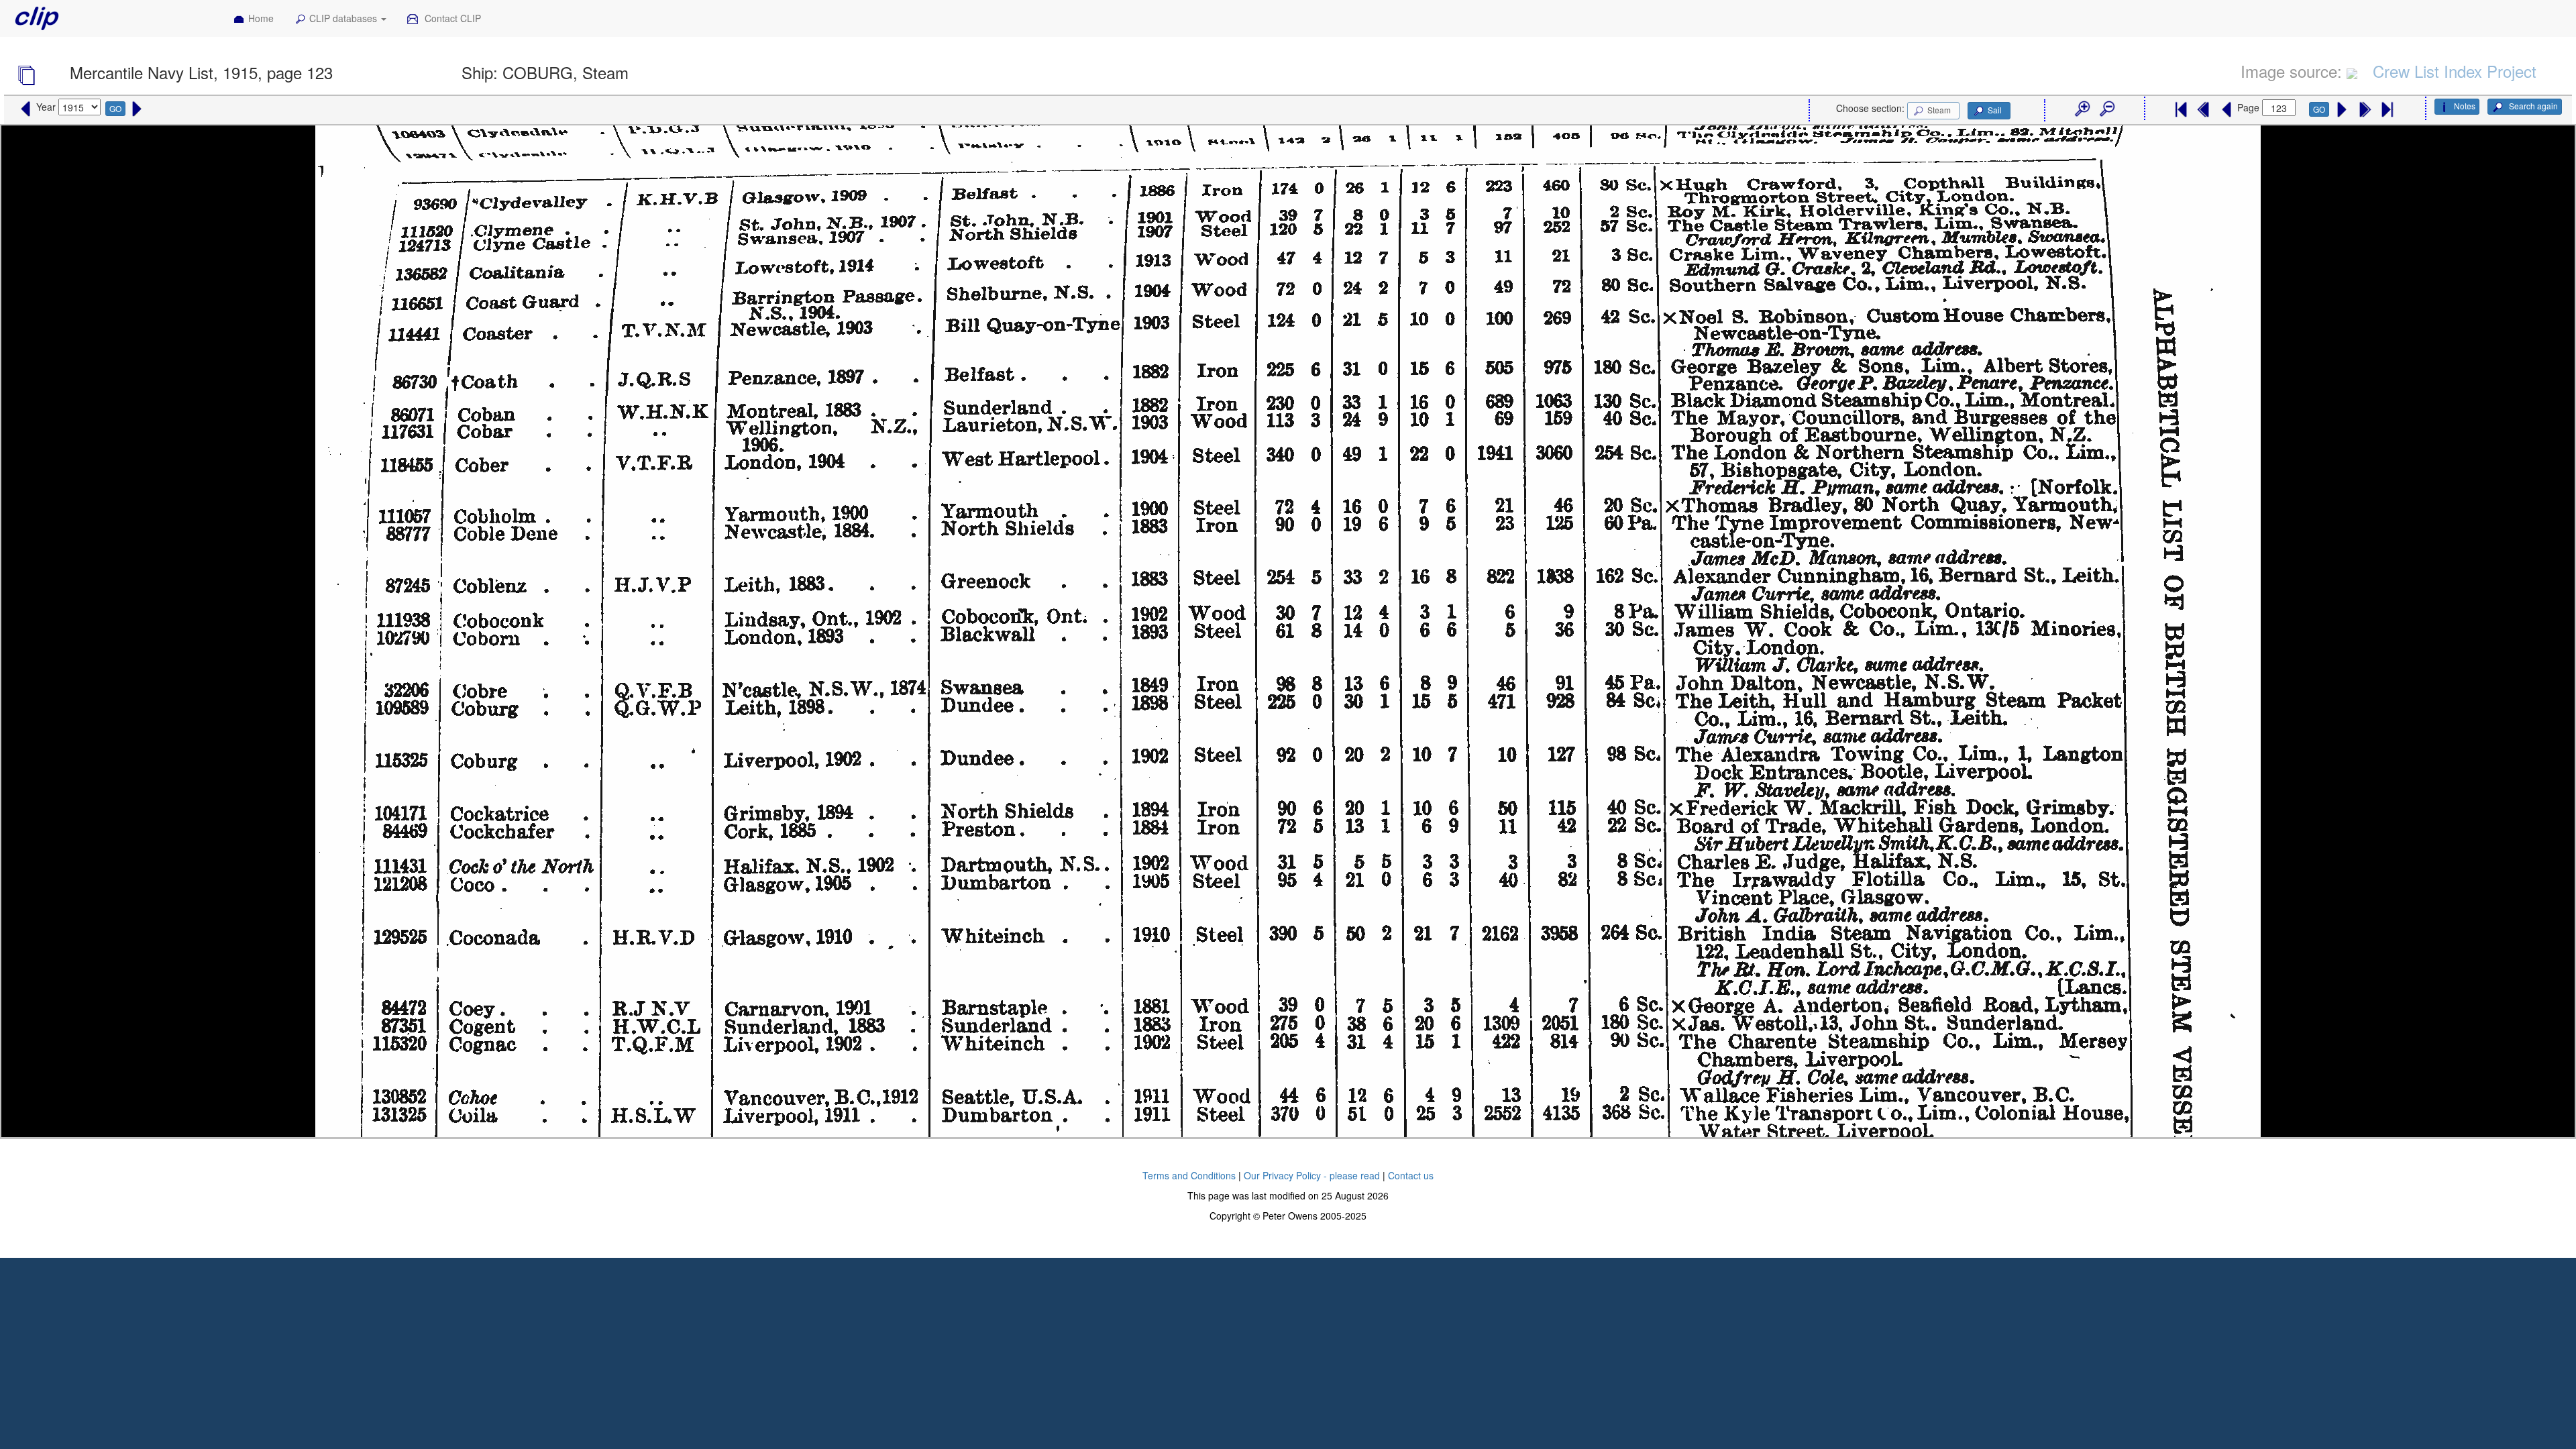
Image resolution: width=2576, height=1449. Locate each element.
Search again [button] (2532, 106)
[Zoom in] (2082, 109)
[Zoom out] (2106, 109)
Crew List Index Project (2455, 71)
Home (261, 18)
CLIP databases (344, 18)
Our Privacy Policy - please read (1312, 1175)
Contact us (1411, 1175)
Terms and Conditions (1189, 1175)
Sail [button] (1995, 110)
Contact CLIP (451, 18)
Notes (2465, 106)
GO (115, 108)
